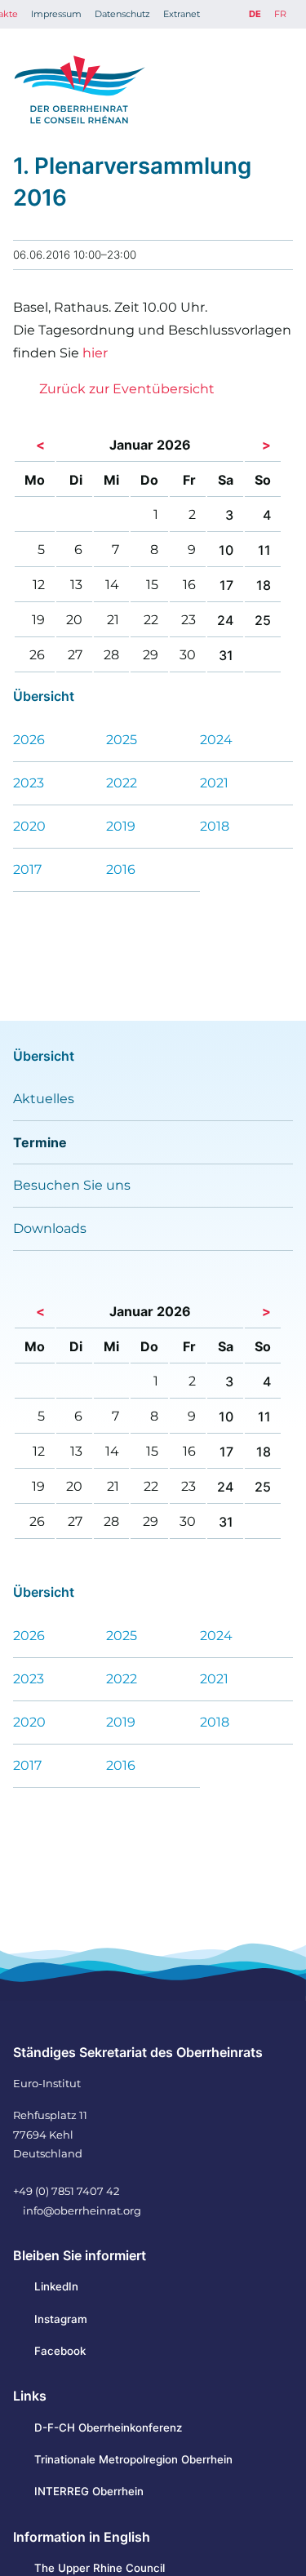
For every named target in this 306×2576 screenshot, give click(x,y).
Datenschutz (122, 14)
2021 (214, 783)
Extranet (182, 14)
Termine (40, 1142)
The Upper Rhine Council (100, 2568)
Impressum (56, 14)
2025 (122, 740)
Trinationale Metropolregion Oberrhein (133, 2459)
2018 (215, 826)
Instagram (61, 2319)
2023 (29, 783)
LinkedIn (56, 2286)
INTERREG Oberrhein (89, 2491)
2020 (29, 826)
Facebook (60, 2351)
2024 (216, 740)
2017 (27, 869)
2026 (29, 740)
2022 (122, 783)
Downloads (50, 1228)
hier (95, 353)
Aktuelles (44, 1099)
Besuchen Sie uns (72, 1185)
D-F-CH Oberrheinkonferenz (108, 2427)
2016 (121, 869)
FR (280, 14)
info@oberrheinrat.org (82, 2210)
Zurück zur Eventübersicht (127, 389)
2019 (121, 826)
